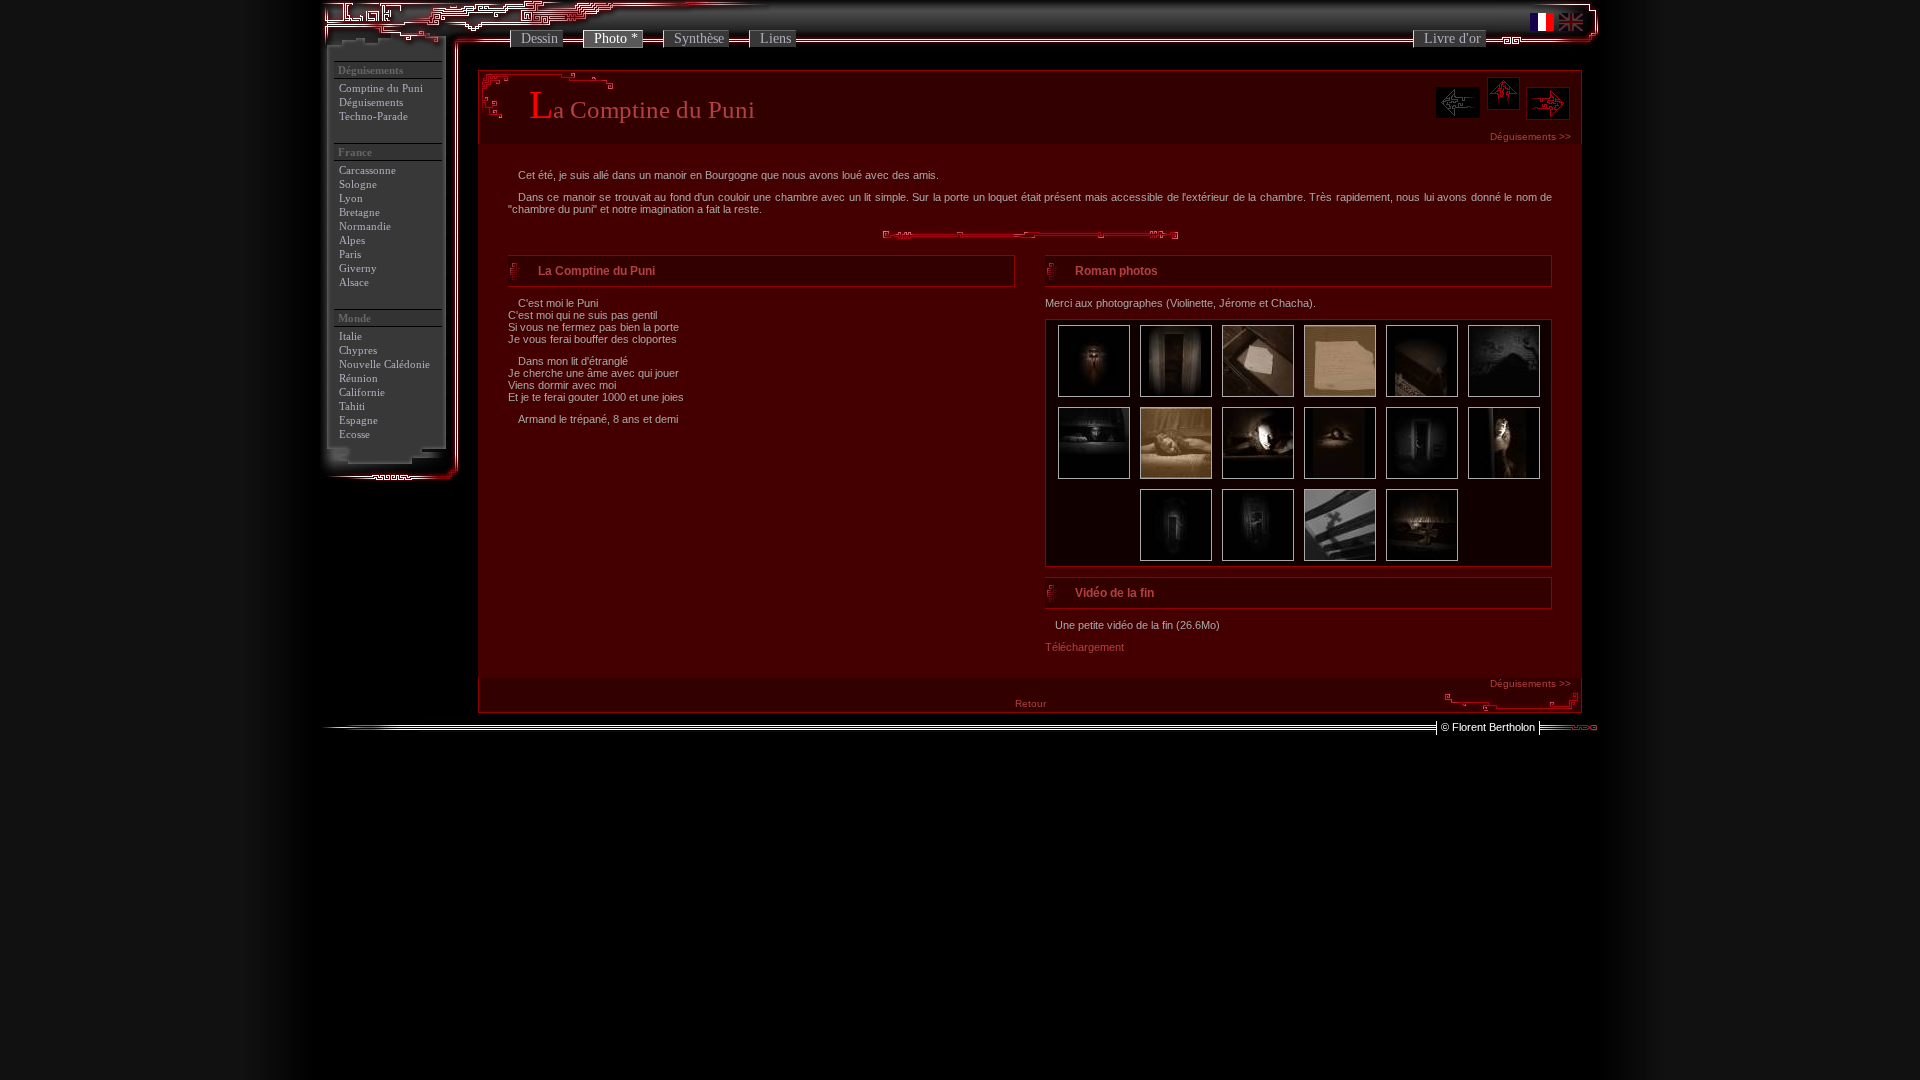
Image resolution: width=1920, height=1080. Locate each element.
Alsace (354, 282)
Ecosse (354, 434)
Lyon (351, 198)
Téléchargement (1084, 647)
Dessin (539, 38)
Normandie (365, 226)
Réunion (358, 378)
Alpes (352, 240)
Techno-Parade (373, 116)
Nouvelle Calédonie (384, 364)
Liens (775, 38)
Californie (362, 392)
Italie (350, 336)
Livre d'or (1452, 38)
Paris (350, 254)
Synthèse (699, 38)
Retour (1030, 703)
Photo (610, 38)
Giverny (358, 268)
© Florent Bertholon (1488, 727)
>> (1530, 136)
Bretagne (359, 212)
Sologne (358, 184)
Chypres (358, 350)
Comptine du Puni (381, 88)
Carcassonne (367, 170)
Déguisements (371, 102)
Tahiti (352, 406)
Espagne (358, 420)
